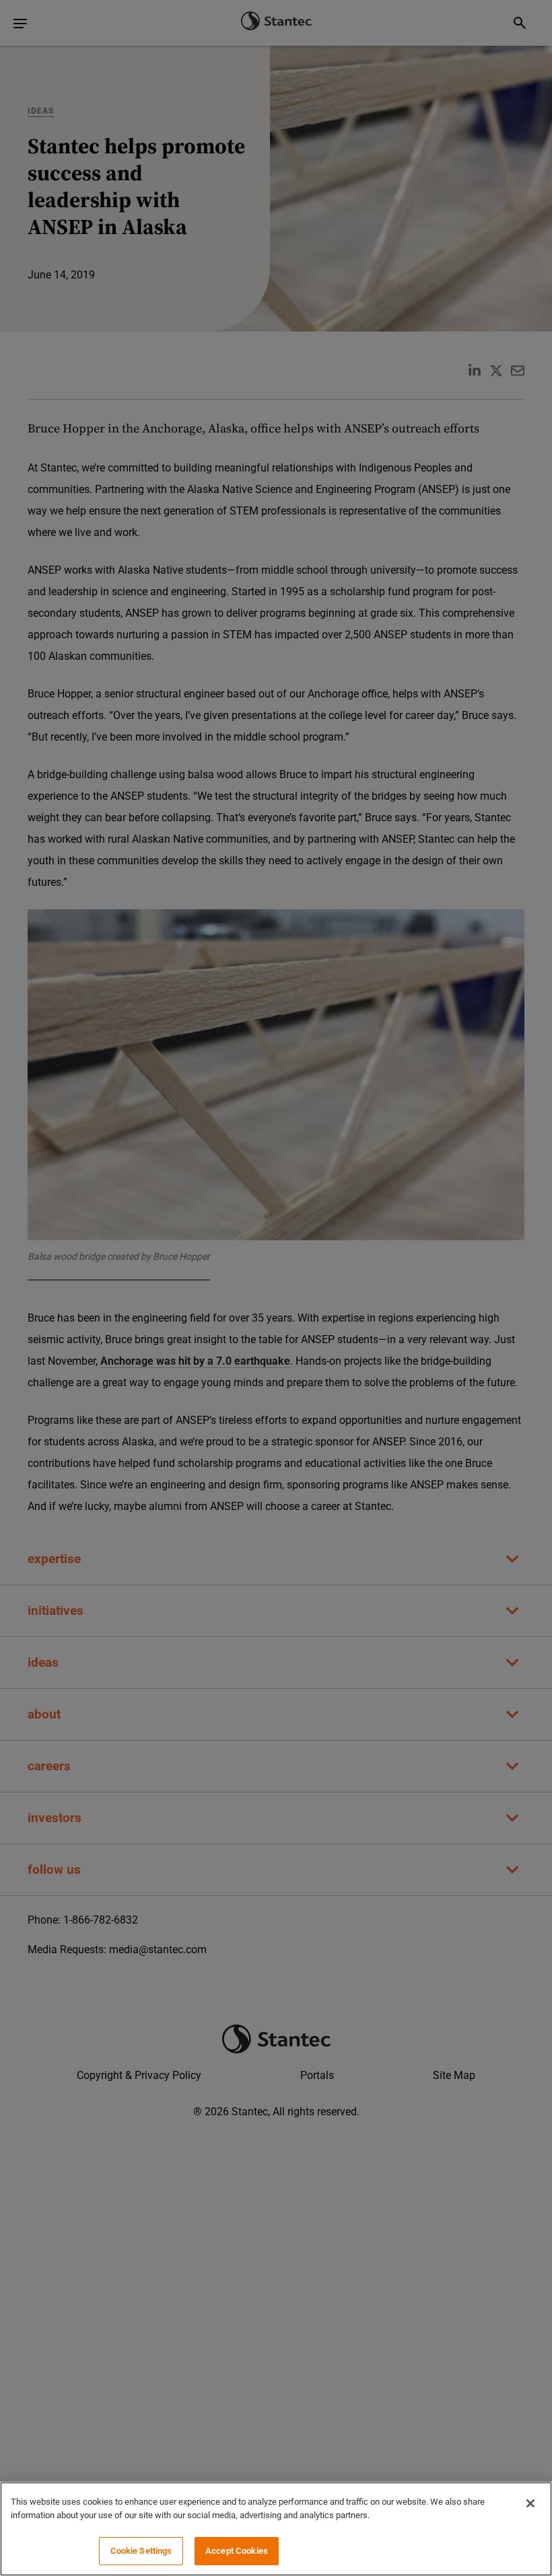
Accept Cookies (237, 2551)
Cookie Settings (141, 2551)
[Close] (530, 2503)
